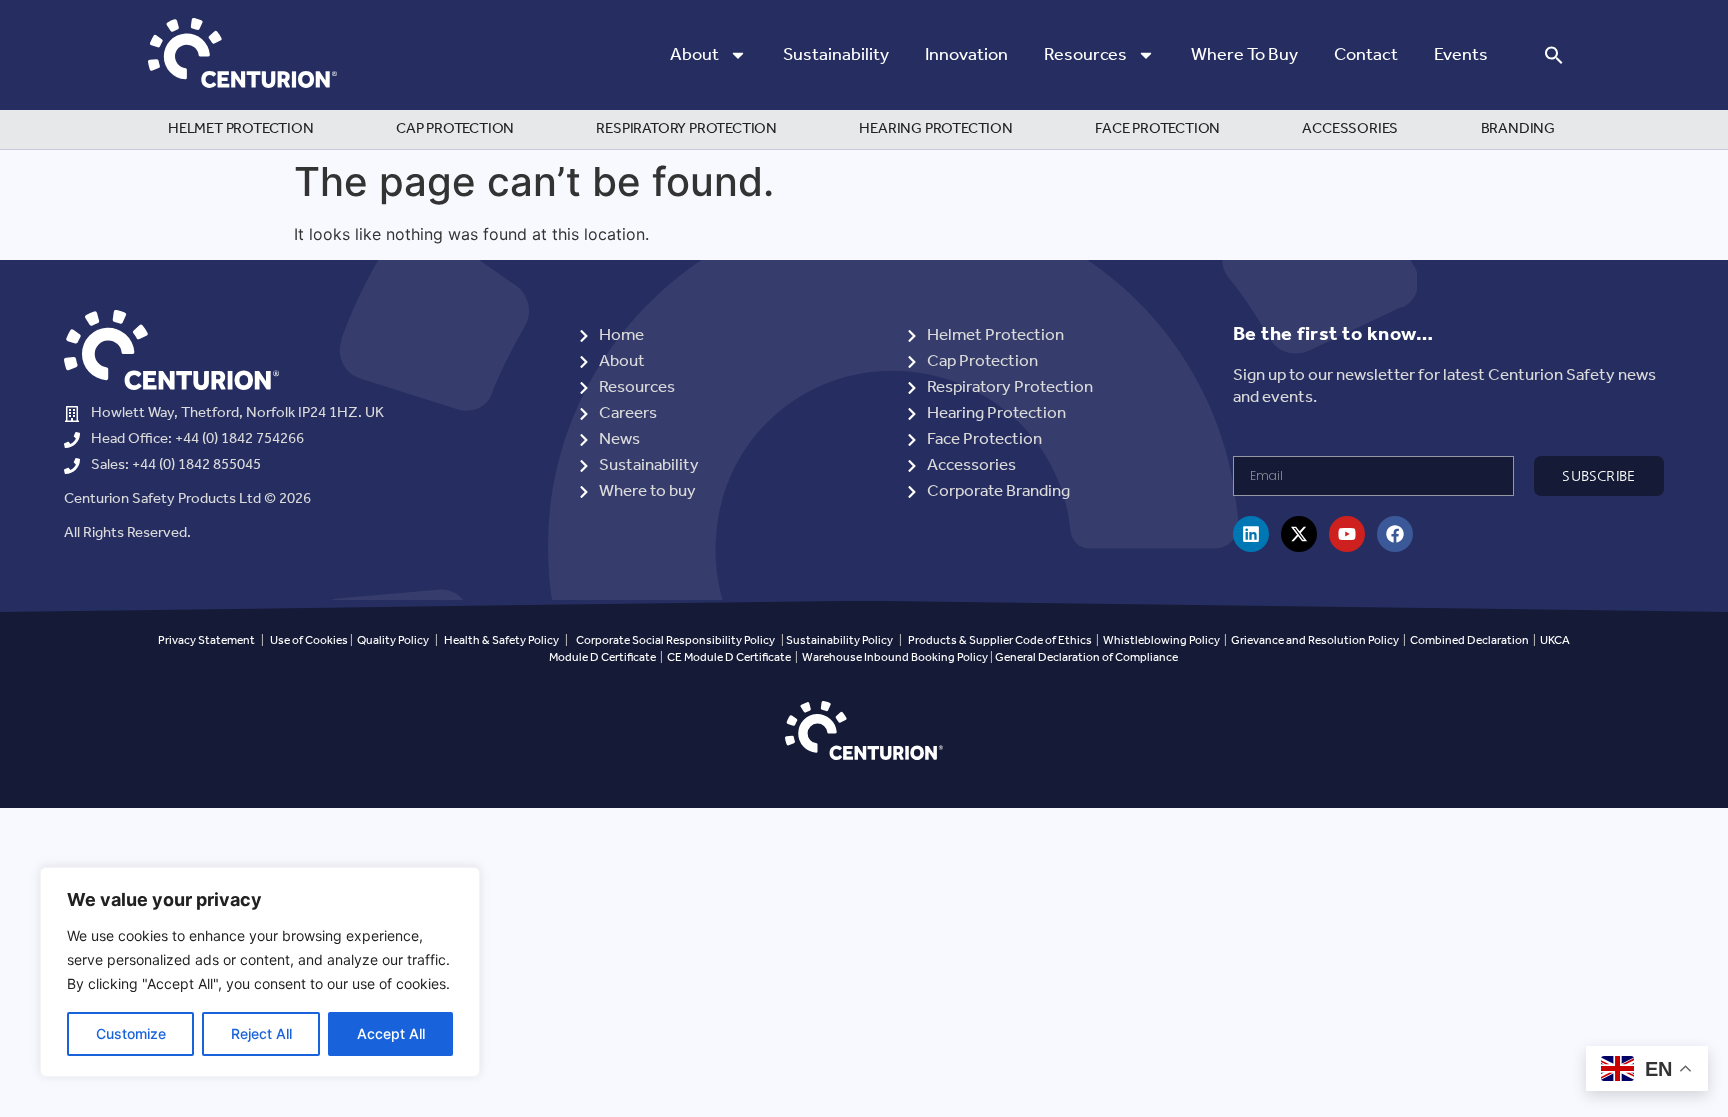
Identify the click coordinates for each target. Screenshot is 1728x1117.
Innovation (966, 55)
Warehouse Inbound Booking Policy (895, 657)
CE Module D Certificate (729, 657)
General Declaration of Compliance (1086, 657)
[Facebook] (1395, 534)
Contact (1366, 55)
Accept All (391, 1033)
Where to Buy (1244, 55)
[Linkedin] (1251, 534)
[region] (260, 972)
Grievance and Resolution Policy (1315, 640)
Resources (1085, 55)
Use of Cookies (309, 640)
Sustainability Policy (839, 640)
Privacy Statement (206, 640)
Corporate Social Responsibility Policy (675, 640)
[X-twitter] (1299, 534)
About (694, 55)
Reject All (261, 1033)
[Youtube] (1347, 534)
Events (1461, 55)
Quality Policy (393, 640)
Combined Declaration (1469, 640)
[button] (1554, 55)
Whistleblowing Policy (1162, 640)
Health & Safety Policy (501, 640)
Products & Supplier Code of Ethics (1000, 640)
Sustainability (836, 55)
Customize (131, 1033)
